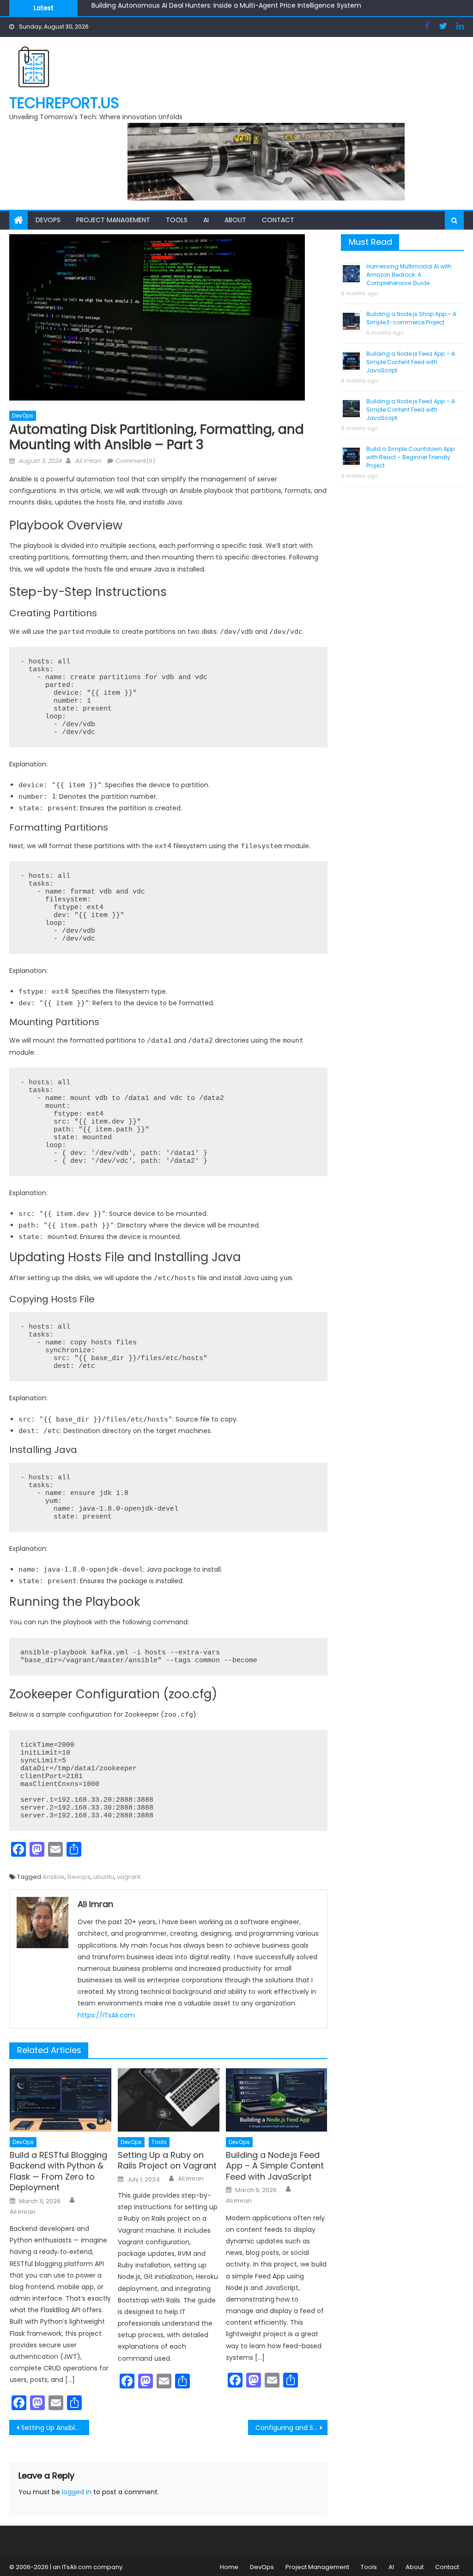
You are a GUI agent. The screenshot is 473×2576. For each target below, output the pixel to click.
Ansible (54, 1877)
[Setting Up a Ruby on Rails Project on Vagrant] (169, 2100)
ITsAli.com (77, 2567)
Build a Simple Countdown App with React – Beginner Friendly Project (410, 457)
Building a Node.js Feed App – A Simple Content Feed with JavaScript (275, 2166)
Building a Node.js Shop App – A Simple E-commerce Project (411, 318)
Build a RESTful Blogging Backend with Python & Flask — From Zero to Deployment (58, 2171)
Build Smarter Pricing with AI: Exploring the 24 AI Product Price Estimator (206, 10)
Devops (79, 1877)
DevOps (48, 220)
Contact (278, 220)
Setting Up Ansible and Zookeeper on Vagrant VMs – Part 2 (55, 2428)
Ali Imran (88, 461)
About (235, 220)
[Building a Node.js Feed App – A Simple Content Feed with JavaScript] (277, 2100)
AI (206, 220)
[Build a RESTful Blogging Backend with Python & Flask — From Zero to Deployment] (61, 2100)
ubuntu (104, 1877)
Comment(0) (135, 461)
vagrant (129, 1877)
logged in (77, 2492)
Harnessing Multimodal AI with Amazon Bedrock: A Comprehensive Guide (409, 275)
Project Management (113, 220)
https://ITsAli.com (106, 2015)
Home (229, 2567)
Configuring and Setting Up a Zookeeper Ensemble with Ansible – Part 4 (291, 2428)
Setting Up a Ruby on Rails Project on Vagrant (167, 2160)
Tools (177, 220)
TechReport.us (64, 103)
